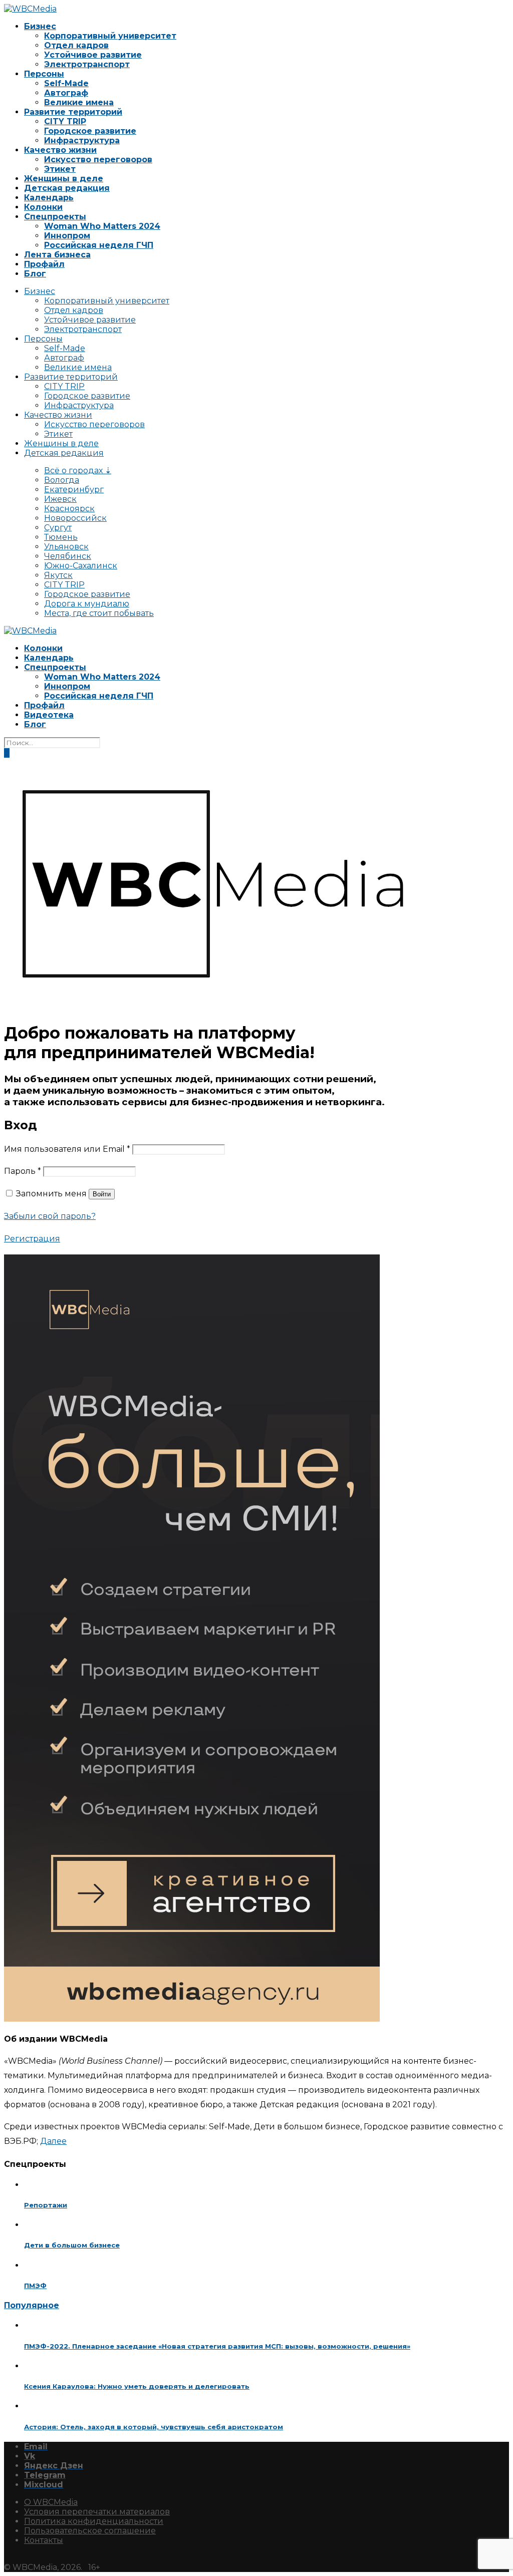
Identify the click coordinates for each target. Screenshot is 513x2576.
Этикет (60, 169)
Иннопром (67, 236)
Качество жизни (60, 150)
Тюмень (61, 537)
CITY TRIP (65, 121)
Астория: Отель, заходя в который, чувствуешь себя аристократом (154, 2427)
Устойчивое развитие (93, 55)
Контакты (44, 2540)
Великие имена (79, 102)
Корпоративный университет (110, 36)
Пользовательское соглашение (90, 2531)
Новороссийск (75, 518)
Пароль (23, 1171)
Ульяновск (66, 547)
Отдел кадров (76, 45)
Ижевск (60, 499)
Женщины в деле (64, 179)
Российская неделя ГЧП (99, 245)
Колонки (43, 207)
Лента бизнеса (57, 255)
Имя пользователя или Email (67, 1149)
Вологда (62, 480)
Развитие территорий (73, 112)
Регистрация (32, 1239)
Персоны (44, 74)
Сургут (58, 528)
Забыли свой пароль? (50, 1216)
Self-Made (66, 83)
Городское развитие (90, 131)
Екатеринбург (74, 490)
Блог (35, 274)
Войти (102, 1194)
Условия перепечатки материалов (97, 2512)
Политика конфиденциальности (94, 2521)
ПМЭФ (35, 2286)
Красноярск (69, 509)
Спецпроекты (55, 217)
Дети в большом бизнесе (72, 2245)
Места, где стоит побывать (99, 613)
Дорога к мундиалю (87, 604)
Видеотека (49, 715)
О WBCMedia (51, 2502)
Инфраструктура (82, 140)
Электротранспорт (87, 64)
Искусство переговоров (98, 159)
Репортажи (46, 2205)
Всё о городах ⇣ (78, 470)
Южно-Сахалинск (81, 566)
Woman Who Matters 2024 (102, 226)
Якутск (58, 575)
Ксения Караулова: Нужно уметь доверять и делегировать (137, 2386)
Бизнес (40, 26)
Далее (53, 2141)
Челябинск (68, 556)
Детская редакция (67, 188)
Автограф (66, 93)
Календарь (49, 198)
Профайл (44, 264)
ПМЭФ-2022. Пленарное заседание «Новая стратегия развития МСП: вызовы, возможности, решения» (217, 2346)
